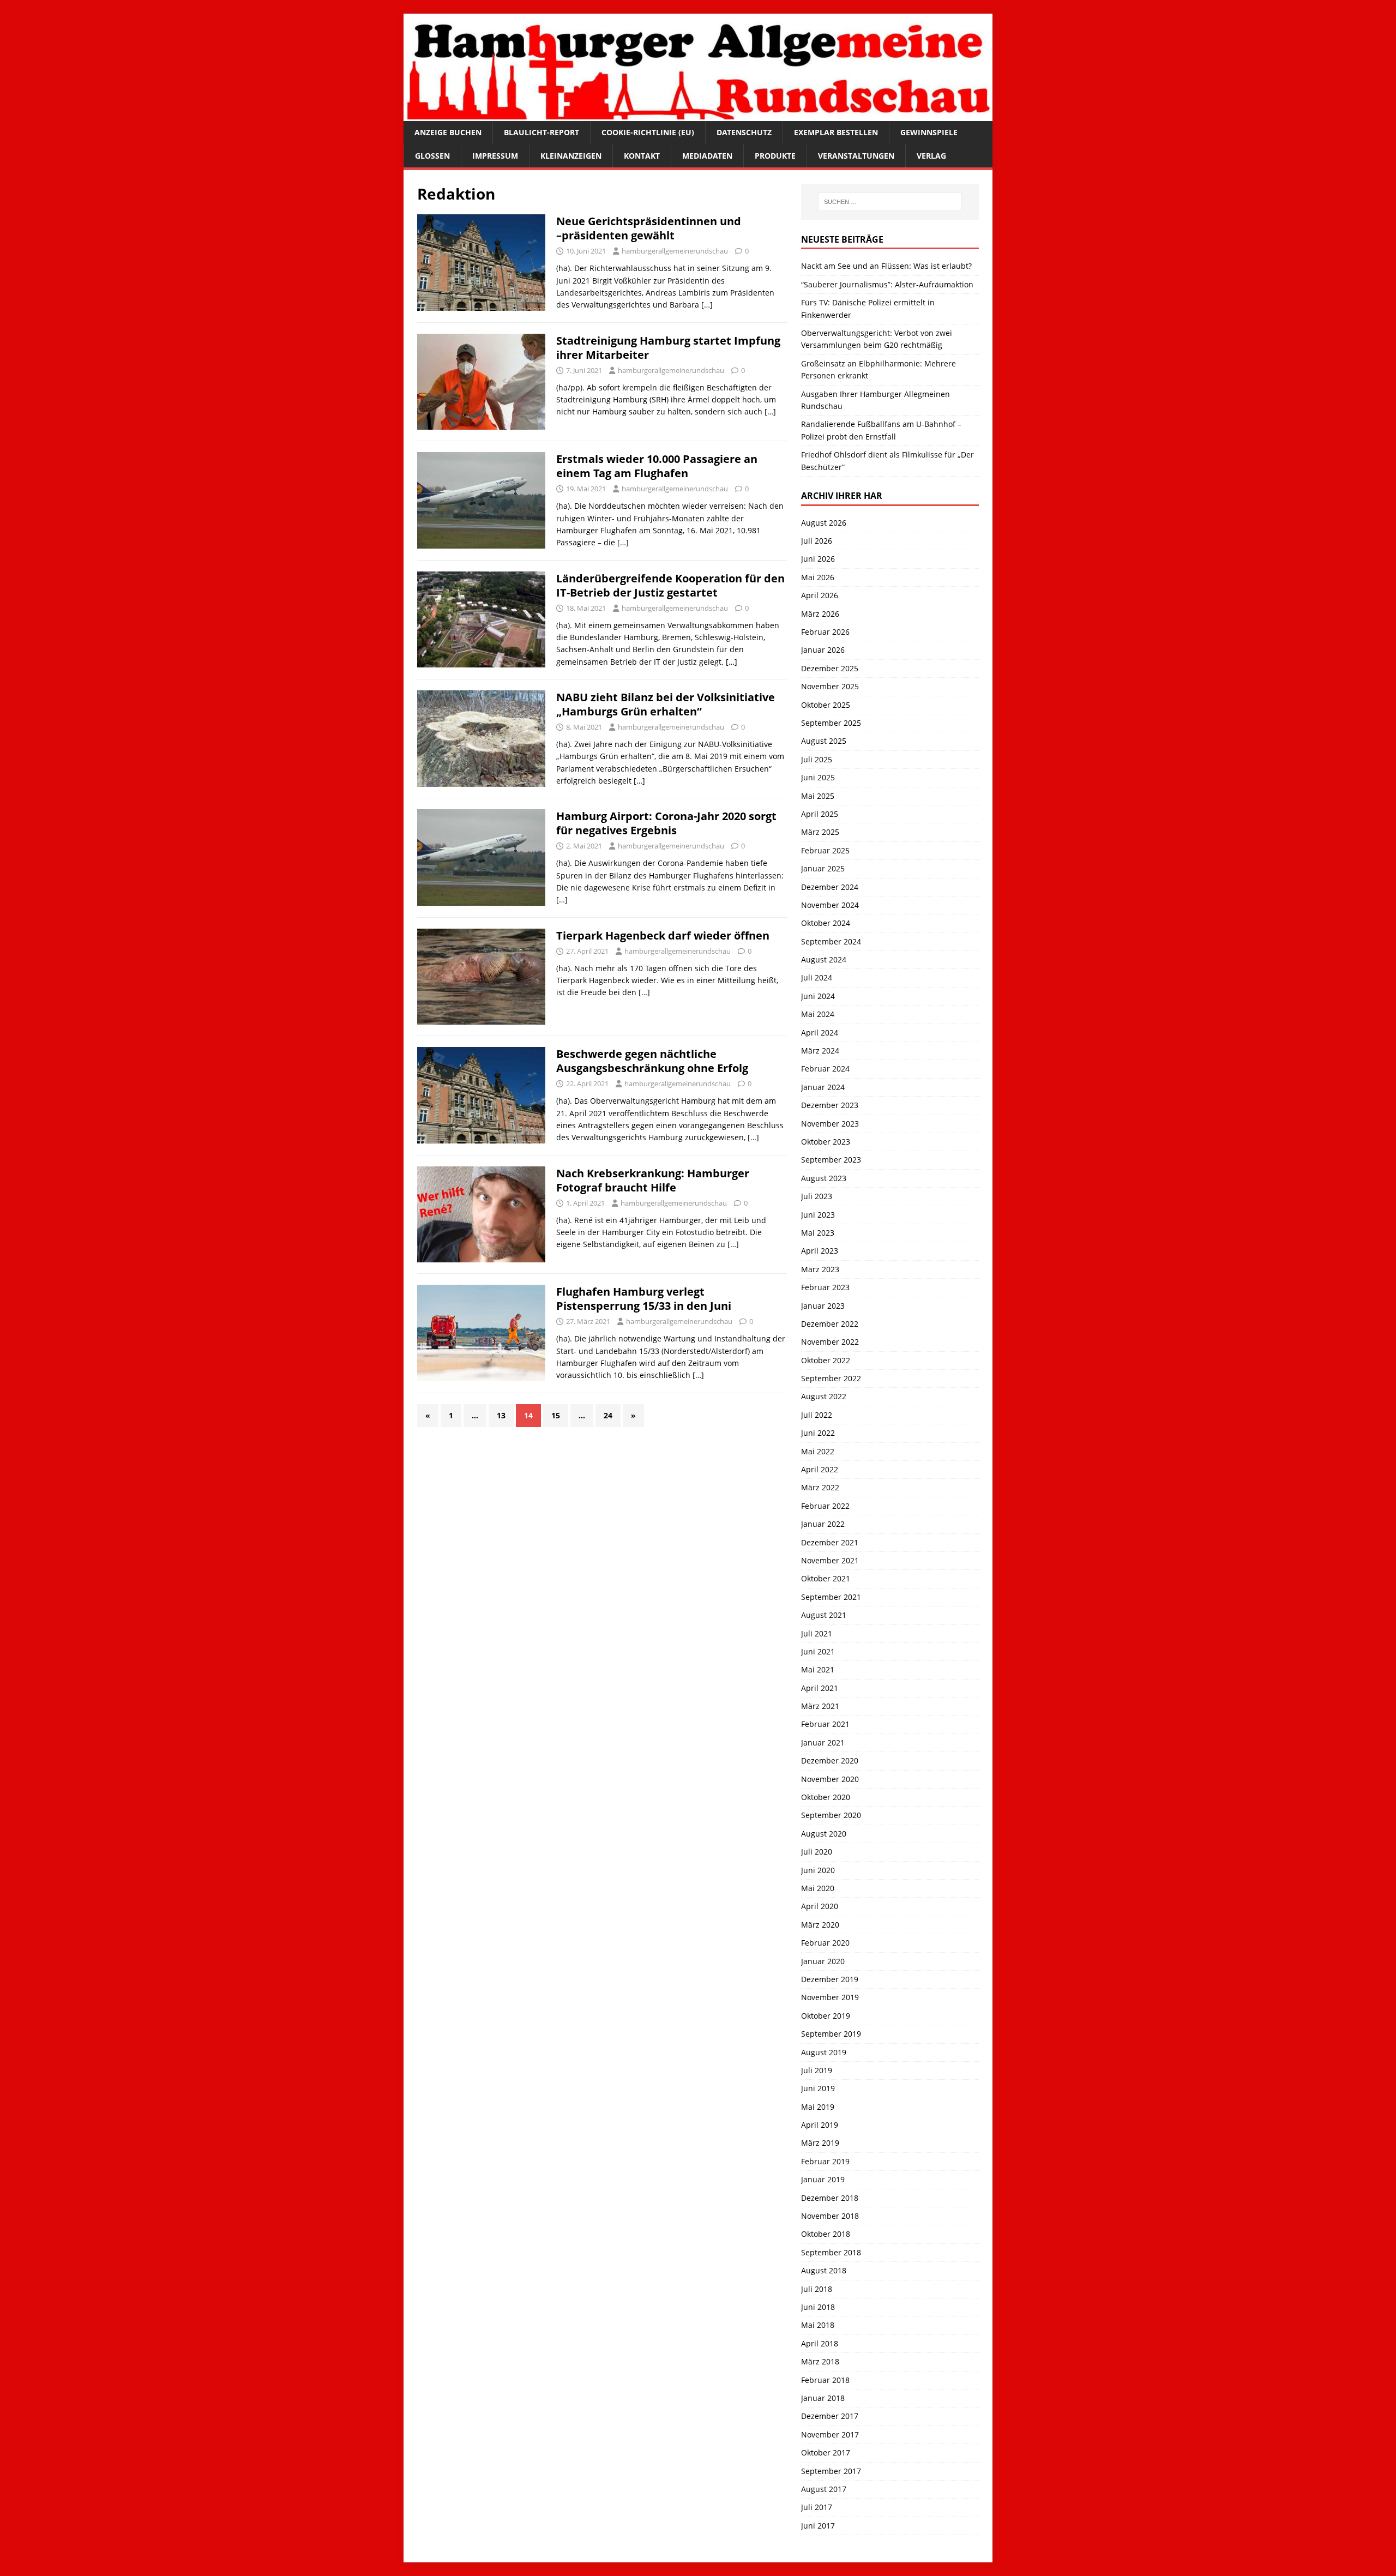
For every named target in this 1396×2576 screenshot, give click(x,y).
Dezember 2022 (830, 1324)
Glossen (432, 156)
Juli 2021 (817, 1633)
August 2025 (824, 741)
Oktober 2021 (826, 1578)
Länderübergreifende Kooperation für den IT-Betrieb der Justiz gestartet (670, 585)
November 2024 (830, 905)
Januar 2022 (823, 1524)
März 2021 (820, 1706)
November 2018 (830, 2216)
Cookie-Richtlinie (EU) (648, 132)
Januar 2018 (823, 2398)
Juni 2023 (818, 1215)
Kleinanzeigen (571, 156)
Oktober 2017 (826, 2452)
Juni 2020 (818, 1870)
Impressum (495, 156)
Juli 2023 (817, 1196)
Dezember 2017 (830, 2416)
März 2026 (820, 614)
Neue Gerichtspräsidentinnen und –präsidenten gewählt (649, 228)
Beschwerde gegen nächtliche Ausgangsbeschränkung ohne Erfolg (652, 1061)
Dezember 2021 (830, 1542)
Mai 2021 (818, 1669)
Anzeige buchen (448, 132)
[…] (707, 305)
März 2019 (820, 2143)
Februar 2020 (825, 1943)
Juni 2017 (818, 2526)
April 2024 (820, 1033)
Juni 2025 (818, 777)
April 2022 (820, 1469)
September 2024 (831, 941)
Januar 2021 (823, 1743)
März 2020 (820, 1925)
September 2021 (831, 1597)
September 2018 (831, 2252)
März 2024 (820, 1051)
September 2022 (831, 1378)
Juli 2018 (817, 2289)
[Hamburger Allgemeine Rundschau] (698, 115)
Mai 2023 (818, 1233)
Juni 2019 (818, 2088)
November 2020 (830, 1779)
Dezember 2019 (830, 1979)
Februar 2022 (825, 1506)
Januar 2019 (823, 2179)
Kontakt (642, 156)
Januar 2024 (823, 1087)
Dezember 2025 (830, 668)
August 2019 (824, 2052)
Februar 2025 (825, 850)
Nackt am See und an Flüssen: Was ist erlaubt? (886, 266)
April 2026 (820, 595)
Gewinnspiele (929, 132)
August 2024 (824, 959)
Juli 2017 (817, 2507)
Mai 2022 (818, 1451)
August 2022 (824, 1396)
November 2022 (830, 1342)
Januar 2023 (823, 1306)
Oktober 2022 (826, 1360)
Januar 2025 (823, 868)
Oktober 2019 (826, 2016)
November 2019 (830, 1997)
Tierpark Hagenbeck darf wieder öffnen (663, 935)
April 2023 (820, 1251)
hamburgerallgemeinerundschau (675, 251)
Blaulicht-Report (541, 132)
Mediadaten (707, 156)
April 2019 (820, 2125)
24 (608, 1415)
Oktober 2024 (826, 923)
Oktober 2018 (826, 2234)
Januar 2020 (823, 1961)
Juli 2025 (817, 759)
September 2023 (831, 1160)
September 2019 (831, 2034)
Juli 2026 (817, 541)
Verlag (931, 156)
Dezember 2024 (830, 887)
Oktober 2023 (826, 1142)
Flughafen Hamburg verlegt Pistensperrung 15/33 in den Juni (644, 1299)
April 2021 (820, 1688)
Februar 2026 (825, 632)
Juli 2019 (817, 2070)
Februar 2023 (825, 1287)
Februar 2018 (825, 2380)
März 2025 (820, 832)
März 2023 (820, 1269)
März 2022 (820, 1487)
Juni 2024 (818, 996)
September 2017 (831, 2471)
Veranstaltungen (856, 156)
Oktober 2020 (826, 1797)
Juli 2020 (817, 1852)
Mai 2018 (818, 2325)
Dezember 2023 (830, 1105)
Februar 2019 (825, 2161)
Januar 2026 (823, 650)
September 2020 (831, 1815)
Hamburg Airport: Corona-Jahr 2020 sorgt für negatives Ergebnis (666, 823)
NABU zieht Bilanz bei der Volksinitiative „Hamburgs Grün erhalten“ (666, 704)
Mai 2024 (818, 1014)
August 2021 (824, 1615)
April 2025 (820, 814)
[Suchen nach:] (890, 202)
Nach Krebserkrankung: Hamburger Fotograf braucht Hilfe (653, 1180)
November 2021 (830, 1560)
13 (501, 1415)
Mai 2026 (818, 577)
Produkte (775, 156)
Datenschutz (744, 132)
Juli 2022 (817, 1415)
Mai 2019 (818, 2107)
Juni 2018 (818, 2307)
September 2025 (831, 723)
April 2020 (820, 1906)
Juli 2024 (817, 977)
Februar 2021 (825, 1724)
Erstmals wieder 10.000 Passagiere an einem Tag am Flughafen (657, 466)
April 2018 (820, 2343)
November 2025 (830, 686)
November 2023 (830, 1124)
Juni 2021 (818, 1651)
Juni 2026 (818, 559)
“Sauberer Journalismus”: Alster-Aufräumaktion (887, 284)
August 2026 (824, 523)
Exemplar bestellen (836, 132)
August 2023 (824, 1178)
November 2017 (830, 2434)
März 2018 (820, 2361)
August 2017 (824, 2489)
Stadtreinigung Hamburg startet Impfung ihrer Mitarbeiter (668, 348)
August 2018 (824, 2270)
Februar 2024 (825, 1069)
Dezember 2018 (830, 2198)
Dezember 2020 (830, 1761)
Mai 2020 (818, 1888)
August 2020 (824, 1834)
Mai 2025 (818, 796)
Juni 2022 (818, 1433)
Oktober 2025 (826, 705)
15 (556, 1415)
